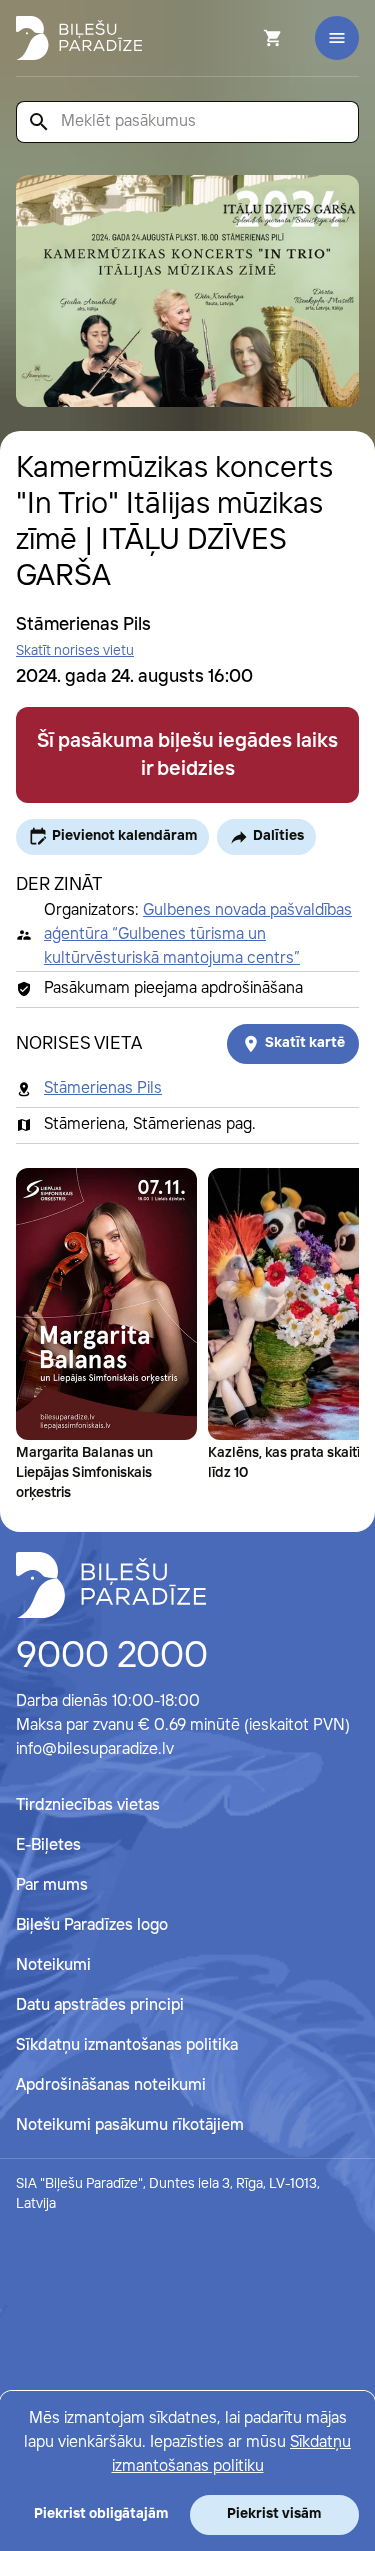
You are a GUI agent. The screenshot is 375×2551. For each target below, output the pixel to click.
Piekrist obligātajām (101, 2514)
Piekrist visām (274, 2514)
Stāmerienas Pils (103, 1088)
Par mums (52, 1885)
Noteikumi (53, 1965)
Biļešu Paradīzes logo (92, 1925)
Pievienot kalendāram (124, 836)
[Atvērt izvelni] (337, 38)
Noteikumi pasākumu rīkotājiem (130, 2125)
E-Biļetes (48, 1845)
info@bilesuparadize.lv (95, 1749)
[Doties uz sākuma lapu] (79, 38)
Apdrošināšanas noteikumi (111, 2085)
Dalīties (278, 836)
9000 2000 (112, 1657)
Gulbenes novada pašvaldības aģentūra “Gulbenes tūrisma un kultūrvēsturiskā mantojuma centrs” (198, 934)
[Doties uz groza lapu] (246, 38)
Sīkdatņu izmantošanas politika (127, 2045)
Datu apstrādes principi (100, 2005)
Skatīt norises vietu (75, 651)
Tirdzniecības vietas (88, 1805)
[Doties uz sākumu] (111, 1585)
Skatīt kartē (305, 1043)
